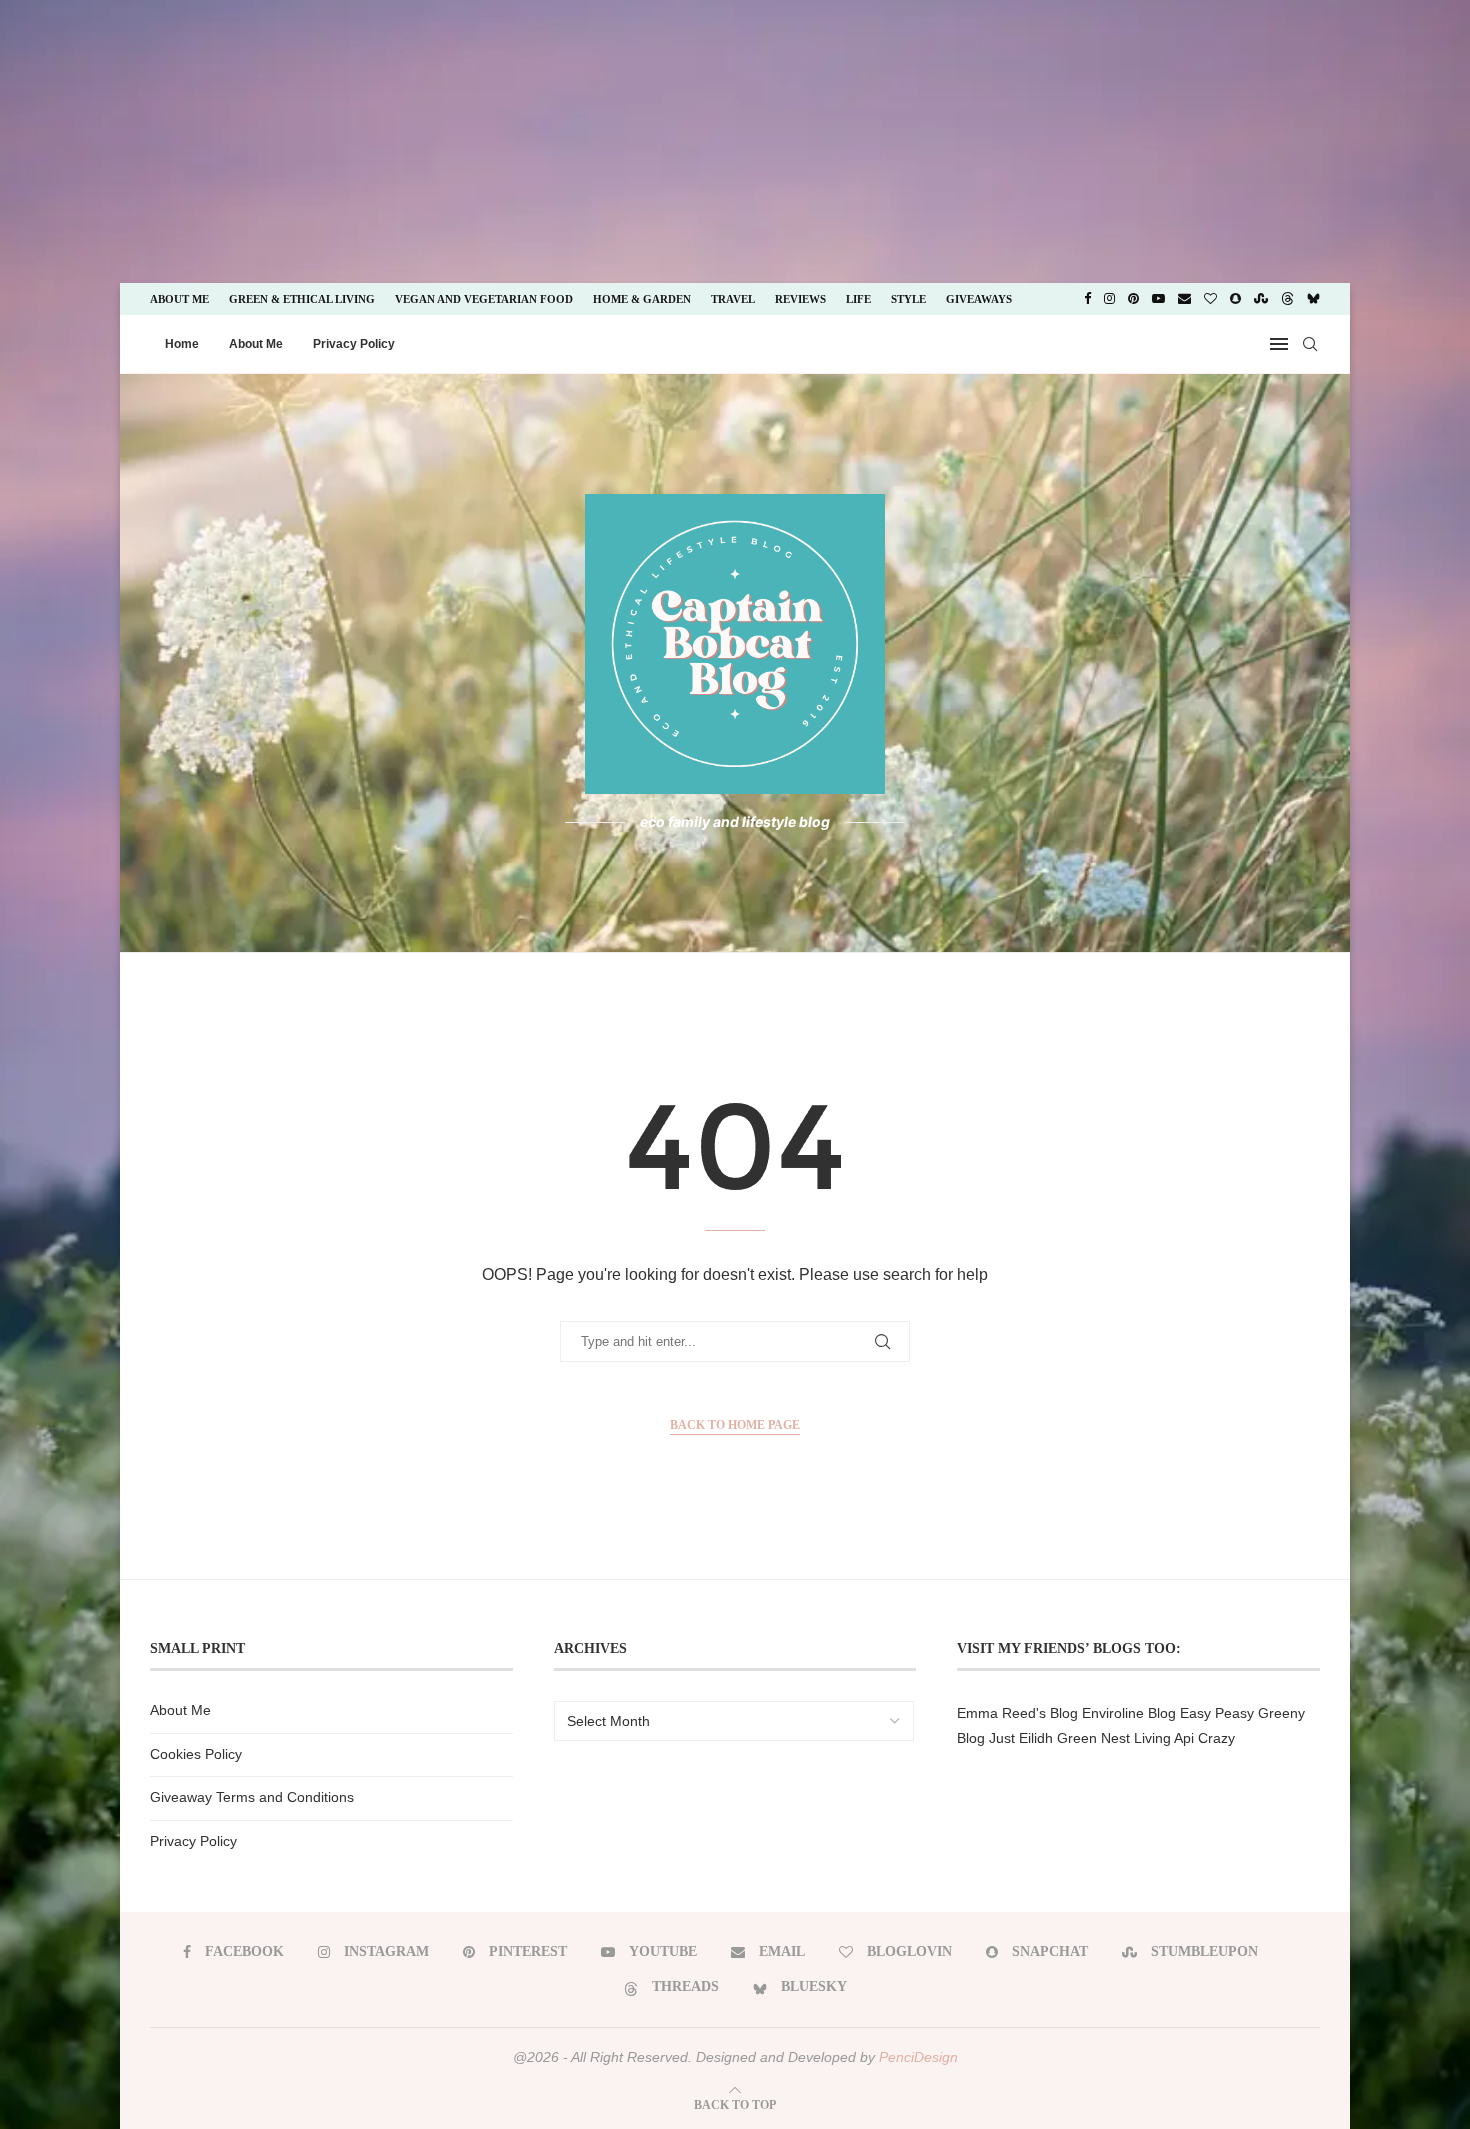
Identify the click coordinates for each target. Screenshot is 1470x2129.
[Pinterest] (1133, 299)
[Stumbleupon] (1261, 299)
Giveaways (979, 299)
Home (182, 344)
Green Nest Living (1114, 1738)
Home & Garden (642, 299)
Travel (733, 299)
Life (858, 299)
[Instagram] (1109, 299)
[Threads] (1287, 299)
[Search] (1310, 344)
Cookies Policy (196, 1754)
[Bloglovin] (1210, 299)
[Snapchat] (1235, 299)
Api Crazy (1204, 1738)
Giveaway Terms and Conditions (252, 1797)
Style (908, 299)
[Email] (1184, 299)
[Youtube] (1158, 299)
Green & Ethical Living (302, 299)
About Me (179, 299)
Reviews (800, 299)
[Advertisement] (168, 140)
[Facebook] (1087, 299)
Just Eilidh (1021, 1738)
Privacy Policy (354, 344)
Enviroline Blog (1129, 1713)
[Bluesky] (1313, 299)
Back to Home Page (735, 1425)
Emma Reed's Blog (1017, 1713)
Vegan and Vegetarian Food (484, 299)
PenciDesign (918, 2057)
